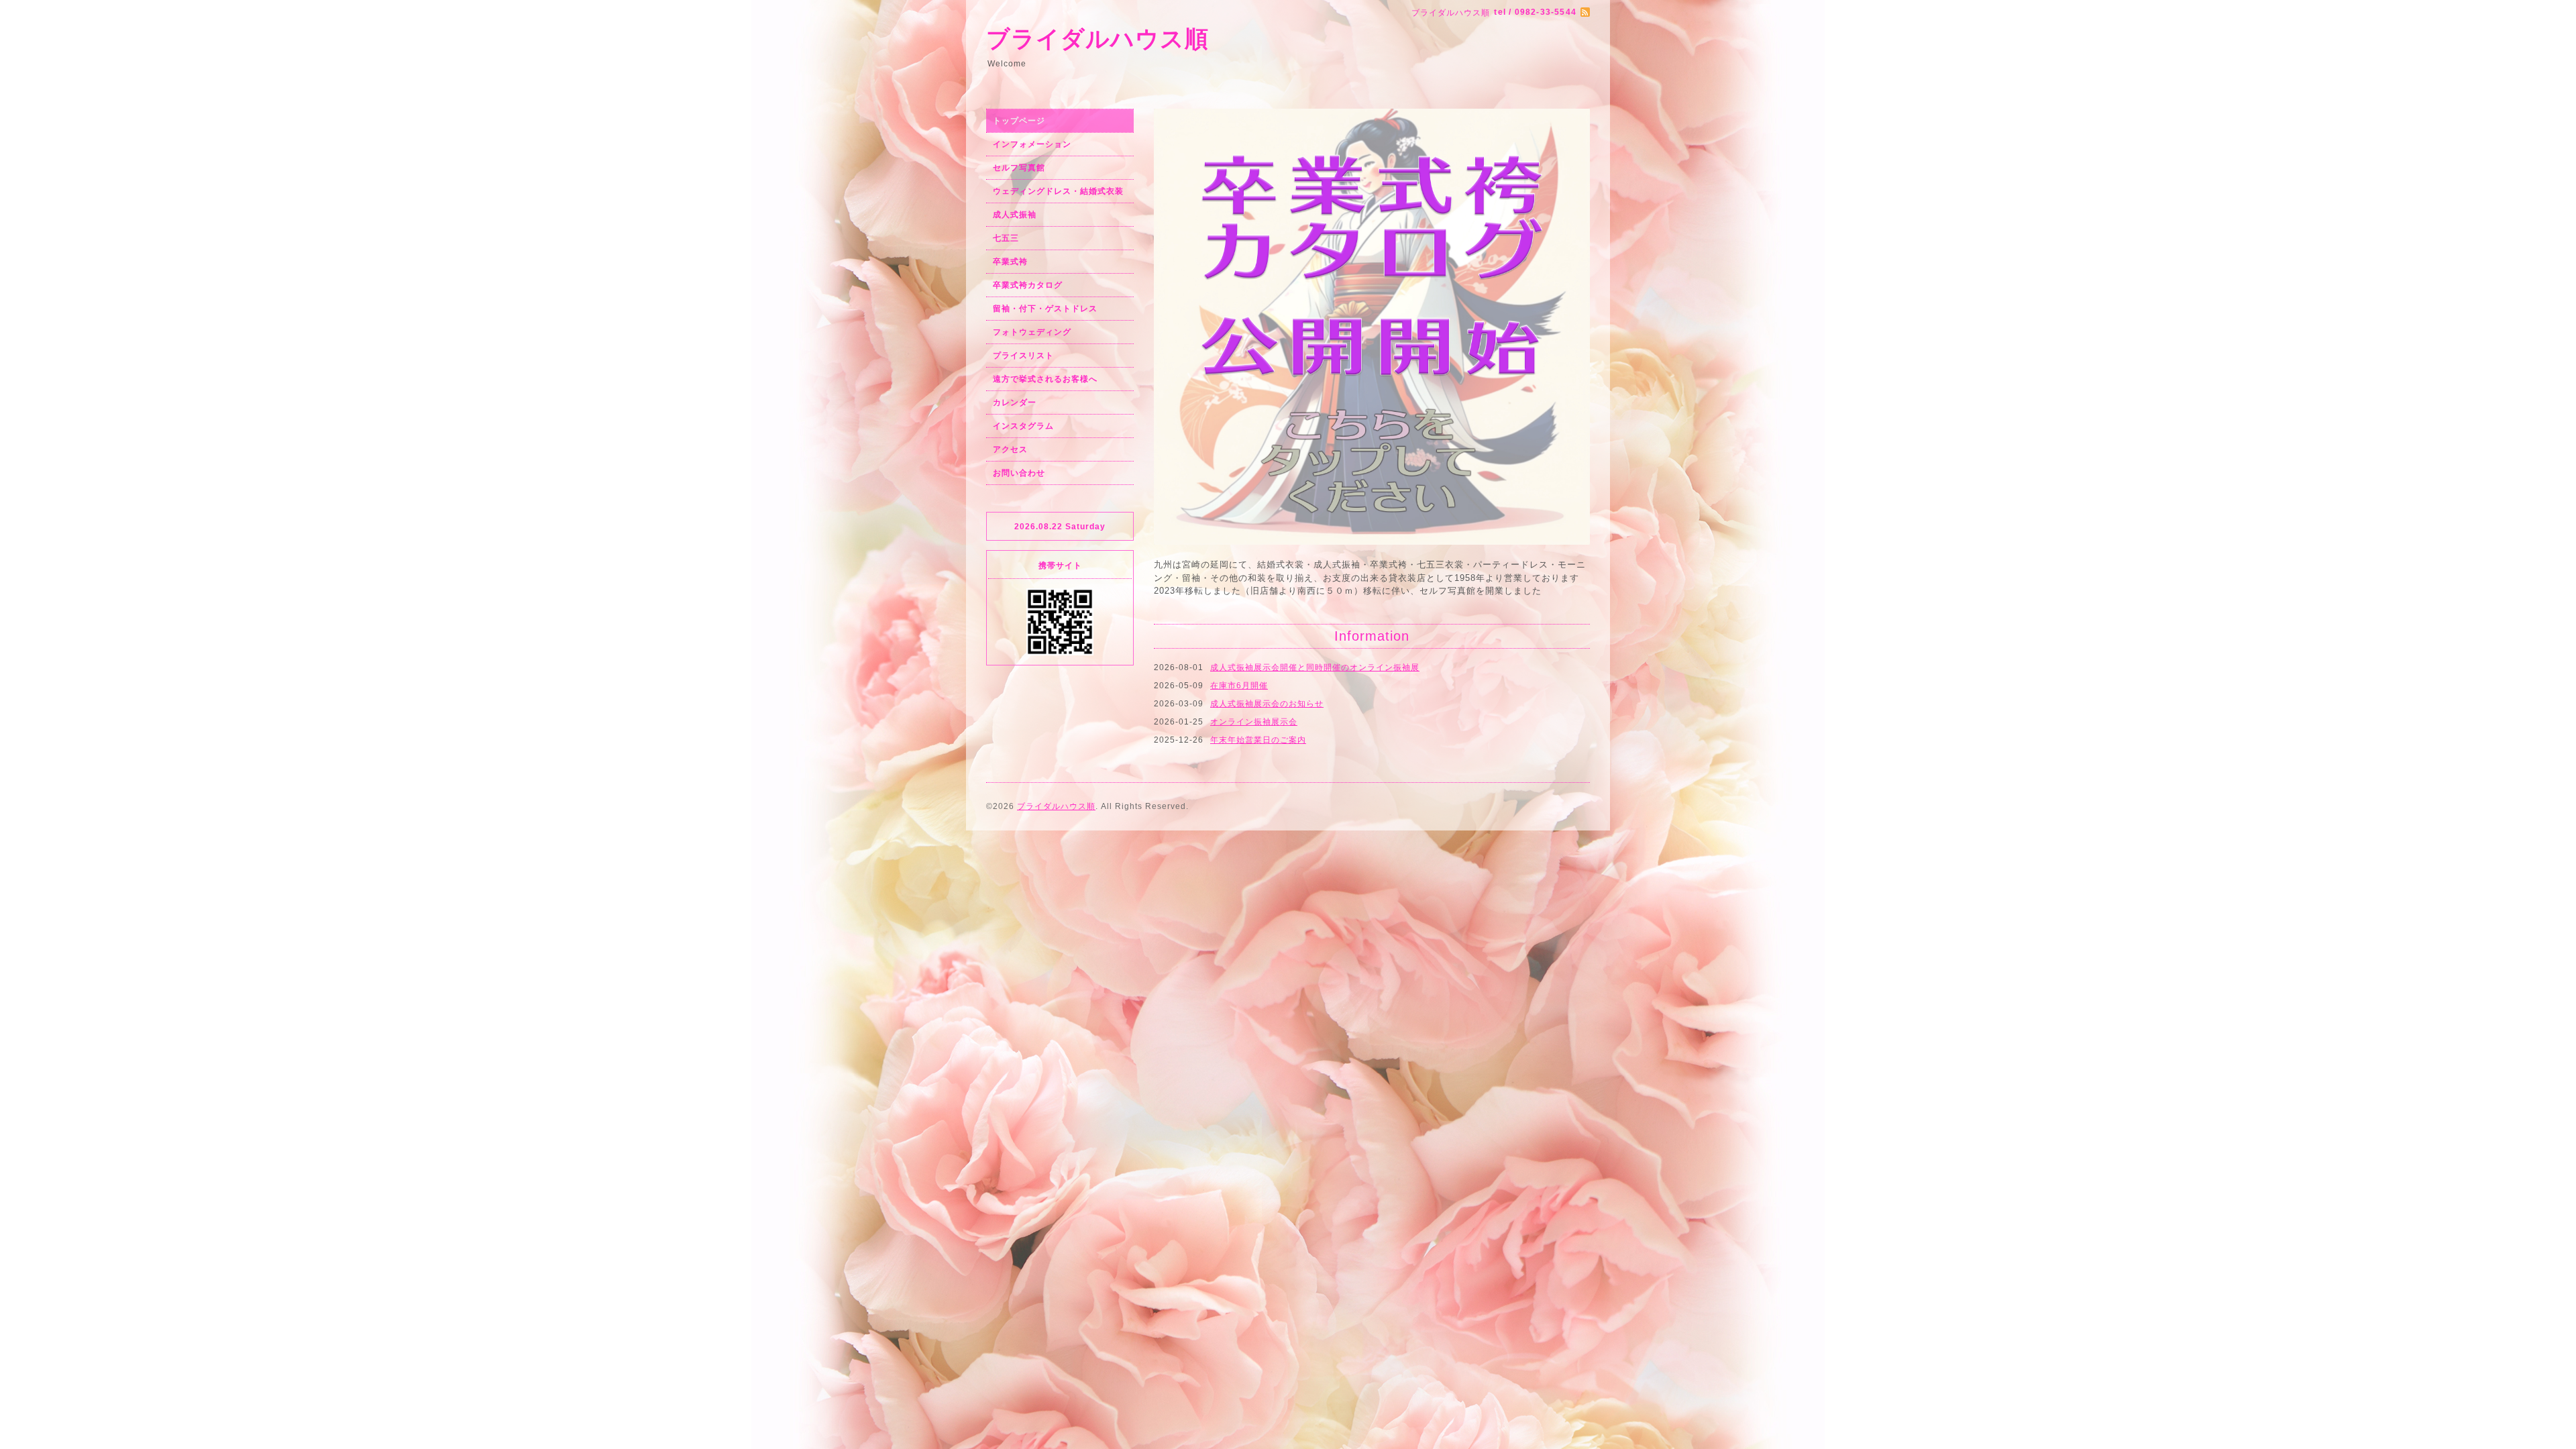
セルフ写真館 (1019, 168)
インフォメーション (1032, 144)
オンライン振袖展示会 (1254, 449)
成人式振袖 (1015, 215)
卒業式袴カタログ (1028, 285)
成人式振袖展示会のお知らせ (1267, 431)
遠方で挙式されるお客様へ (1045, 379)
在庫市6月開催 (1239, 413)
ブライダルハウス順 (1097, 39)
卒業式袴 (1010, 262)
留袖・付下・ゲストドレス (1045, 309)
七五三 (1006, 238)
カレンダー (1015, 402)
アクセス (1010, 449)
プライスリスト (1023, 356)
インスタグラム (1023, 426)
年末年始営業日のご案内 (1258, 468)
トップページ (1019, 121)
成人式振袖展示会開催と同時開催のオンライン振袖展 (1315, 395)
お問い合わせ (1019, 473)
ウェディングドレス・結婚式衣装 (1058, 191)
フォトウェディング (1032, 332)
